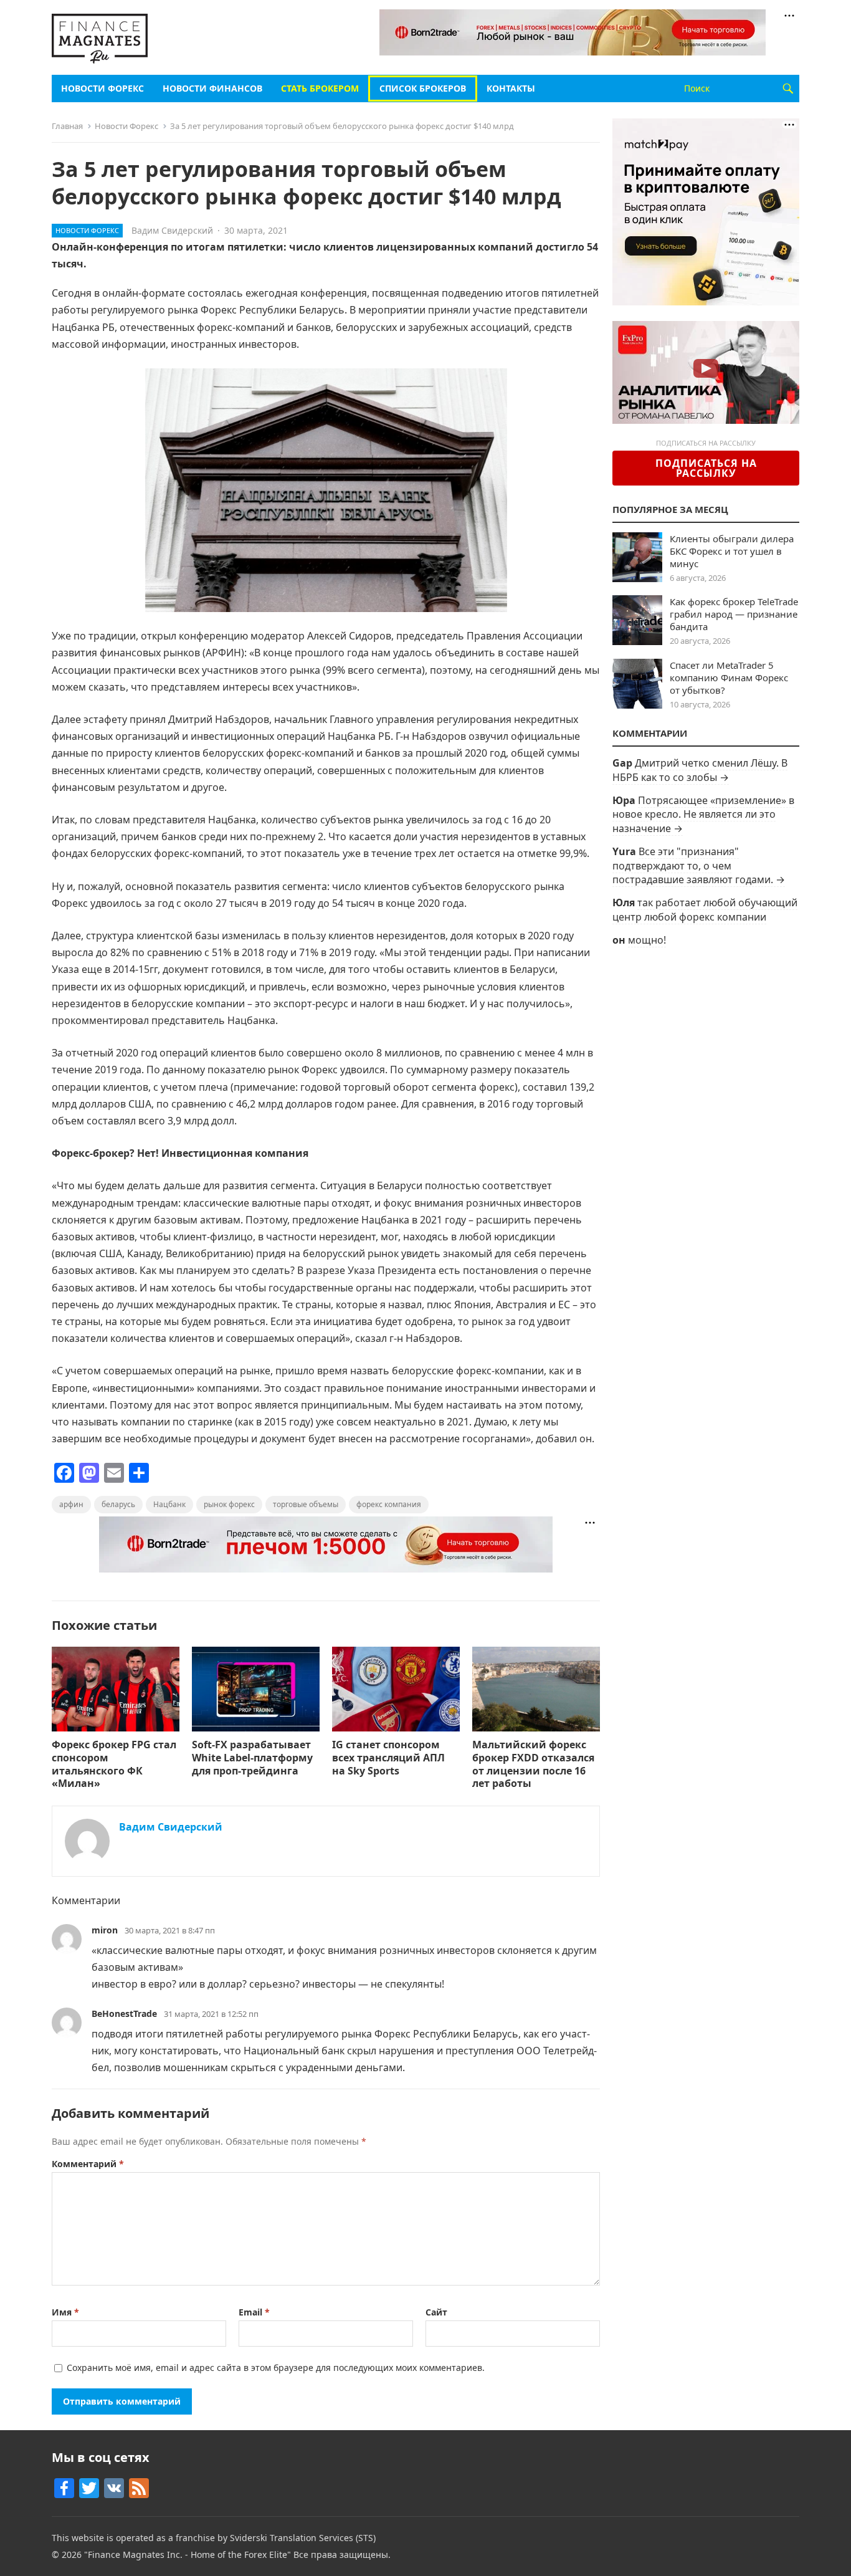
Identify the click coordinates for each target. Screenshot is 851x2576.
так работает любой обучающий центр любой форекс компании (705, 909)
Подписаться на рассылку (706, 468)
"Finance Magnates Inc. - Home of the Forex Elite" (188, 2554)
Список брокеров (423, 88)
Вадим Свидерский (172, 230)
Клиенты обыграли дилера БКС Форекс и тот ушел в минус (732, 551)
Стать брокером (320, 88)
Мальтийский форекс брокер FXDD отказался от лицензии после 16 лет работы (533, 1764)
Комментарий (88, 2164)
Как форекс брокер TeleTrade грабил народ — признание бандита (734, 614)
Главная (67, 126)
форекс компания (389, 1504)
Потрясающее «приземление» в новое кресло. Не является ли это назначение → (703, 814)
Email (254, 2312)
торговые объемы (306, 1504)
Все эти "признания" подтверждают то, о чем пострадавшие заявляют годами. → (699, 865)
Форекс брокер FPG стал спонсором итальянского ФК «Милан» (114, 1764)
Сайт (436, 2312)
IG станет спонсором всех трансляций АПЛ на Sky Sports (388, 1758)
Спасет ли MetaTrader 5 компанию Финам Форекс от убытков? (729, 678)
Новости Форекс (102, 88)
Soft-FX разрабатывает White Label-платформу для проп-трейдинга (252, 1758)
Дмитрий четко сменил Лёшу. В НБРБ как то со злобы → (700, 770)
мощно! (647, 940)
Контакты (511, 88)
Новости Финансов (212, 88)
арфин (71, 1504)
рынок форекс (229, 1504)
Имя (65, 2312)
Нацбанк (169, 1504)
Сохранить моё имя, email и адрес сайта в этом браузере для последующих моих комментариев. (276, 2368)
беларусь (118, 1504)
